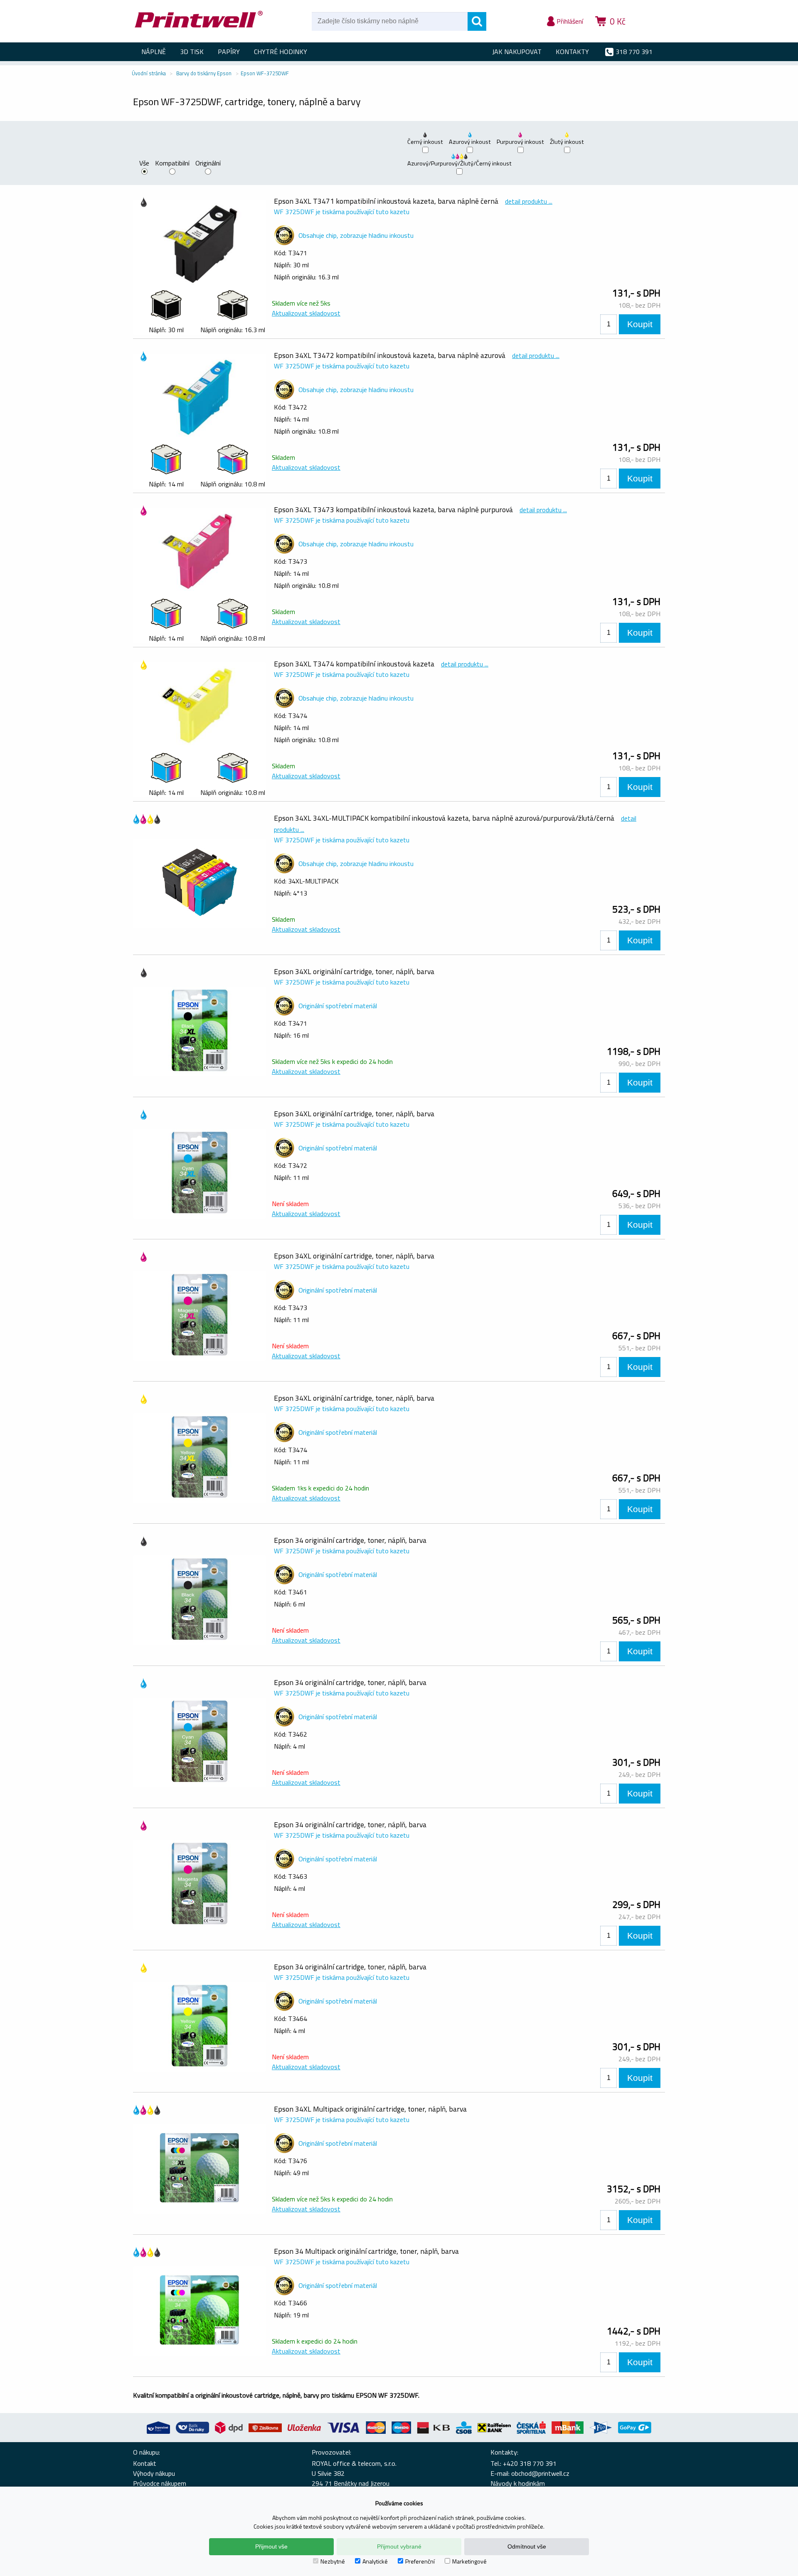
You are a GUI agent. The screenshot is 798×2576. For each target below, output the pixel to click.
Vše (144, 164)
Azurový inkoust (470, 142)
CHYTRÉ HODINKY (281, 52)
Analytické (375, 2561)
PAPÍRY (229, 52)
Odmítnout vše (527, 2546)
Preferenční (420, 2561)
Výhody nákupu (154, 2473)
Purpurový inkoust (520, 142)
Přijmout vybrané (399, 2546)
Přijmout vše (271, 2546)
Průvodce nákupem (160, 2483)
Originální (208, 164)
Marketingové (469, 2561)
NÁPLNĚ (154, 52)
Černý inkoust (425, 142)
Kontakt (145, 2463)
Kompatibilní (172, 164)
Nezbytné (333, 2561)
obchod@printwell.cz (540, 2473)
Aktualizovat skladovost (306, 313)
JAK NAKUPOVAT (517, 52)
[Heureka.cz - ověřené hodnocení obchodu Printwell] (649, 33)
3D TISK (192, 52)
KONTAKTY (572, 52)
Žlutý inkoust (567, 142)
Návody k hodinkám (518, 2483)
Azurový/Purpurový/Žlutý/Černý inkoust (459, 163)
